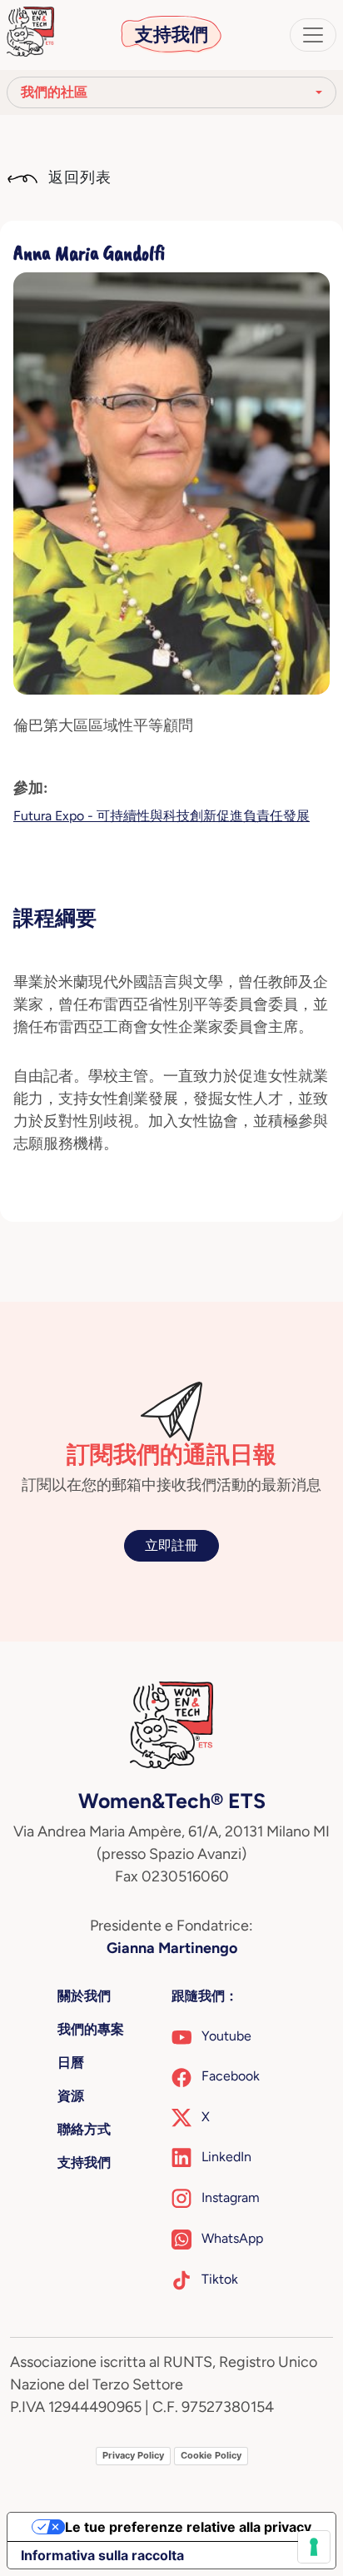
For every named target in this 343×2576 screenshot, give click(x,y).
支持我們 (171, 35)
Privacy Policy (133, 2455)
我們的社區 (54, 92)
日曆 (71, 2063)
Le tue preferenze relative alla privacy (188, 2527)
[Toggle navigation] (313, 35)
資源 (71, 2096)
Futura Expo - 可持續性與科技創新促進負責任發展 (162, 816)
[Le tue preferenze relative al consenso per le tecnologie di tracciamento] (314, 2547)
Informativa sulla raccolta (102, 2555)
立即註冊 (171, 1545)
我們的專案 (91, 2029)
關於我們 (84, 1996)
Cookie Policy (211, 2455)
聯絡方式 (84, 2129)
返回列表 (78, 177)
